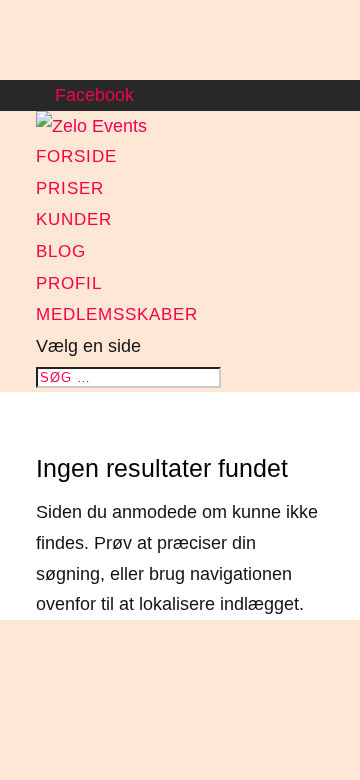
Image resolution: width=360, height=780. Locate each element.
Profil (69, 283)
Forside (76, 156)
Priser (70, 188)
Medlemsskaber (117, 314)
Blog (61, 251)
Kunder (74, 219)
